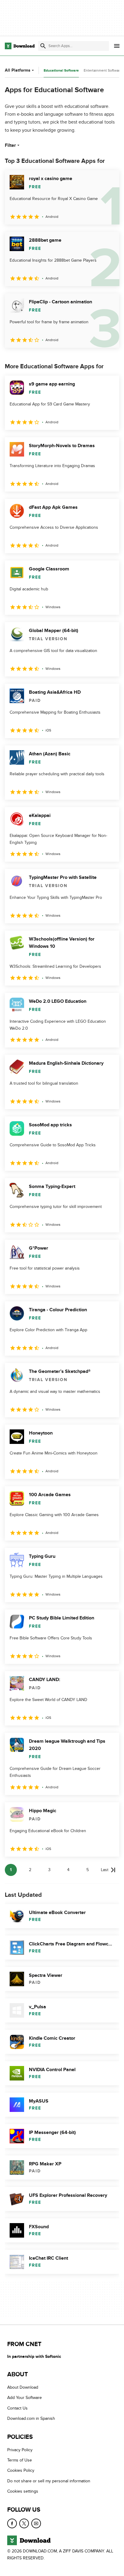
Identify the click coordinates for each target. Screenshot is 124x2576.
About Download (23, 2387)
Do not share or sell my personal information (49, 2481)
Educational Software (61, 71)
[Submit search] (43, 46)
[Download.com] (20, 46)
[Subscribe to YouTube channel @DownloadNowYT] (36, 2523)
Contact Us (17, 2408)
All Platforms (18, 70)
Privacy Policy (20, 2450)
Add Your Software (25, 2398)
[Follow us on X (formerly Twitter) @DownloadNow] (24, 2523)
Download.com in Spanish (31, 2418)
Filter (10, 145)
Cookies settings (23, 2491)
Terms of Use (20, 2460)
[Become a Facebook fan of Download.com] (12, 2523)
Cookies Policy (21, 2470)
